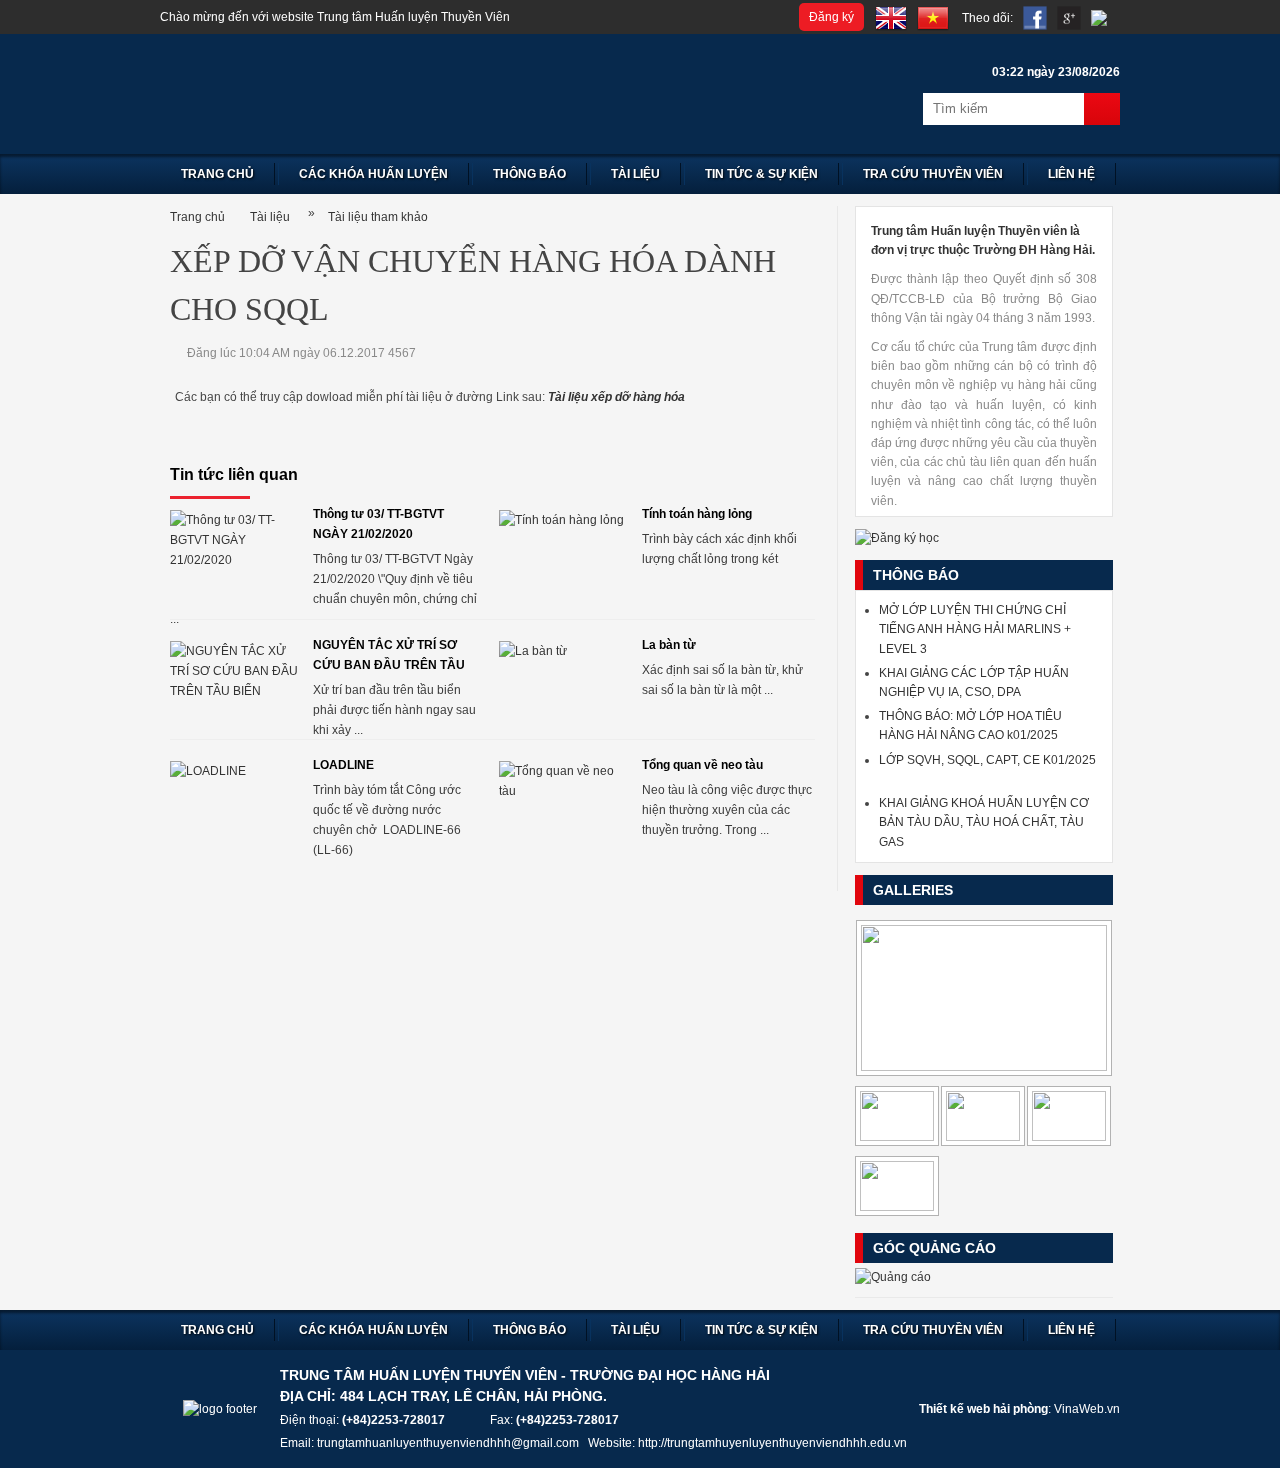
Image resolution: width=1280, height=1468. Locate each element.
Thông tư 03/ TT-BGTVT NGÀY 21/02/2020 (378, 524)
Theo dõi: (987, 18)
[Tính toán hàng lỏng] (563, 554)
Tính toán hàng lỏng (697, 514)
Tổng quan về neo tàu (702, 765)
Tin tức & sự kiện (761, 174)
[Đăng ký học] (897, 538)
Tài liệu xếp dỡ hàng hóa (616, 397)
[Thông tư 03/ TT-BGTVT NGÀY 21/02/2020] (234, 554)
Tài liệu (635, 174)
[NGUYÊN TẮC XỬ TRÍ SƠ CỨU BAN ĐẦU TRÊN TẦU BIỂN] (234, 685)
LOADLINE (343, 765)
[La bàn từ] (563, 685)
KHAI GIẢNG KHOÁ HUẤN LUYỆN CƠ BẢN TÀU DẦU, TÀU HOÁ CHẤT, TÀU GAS (984, 822)
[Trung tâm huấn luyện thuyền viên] (410, 94)
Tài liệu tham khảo (378, 217)
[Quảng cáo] (893, 1277)
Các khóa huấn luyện (373, 174)
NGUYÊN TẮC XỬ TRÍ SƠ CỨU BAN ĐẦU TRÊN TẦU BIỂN (389, 656)
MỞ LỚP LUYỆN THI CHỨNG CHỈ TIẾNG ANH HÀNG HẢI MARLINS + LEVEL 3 (975, 629)
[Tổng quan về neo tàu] (563, 805)
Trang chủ (217, 174)
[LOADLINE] (234, 805)
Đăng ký (831, 17)
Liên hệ (1071, 174)
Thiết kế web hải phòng (983, 1409)
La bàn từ (669, 645)
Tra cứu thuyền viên (933, 174)
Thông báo (529, 174)
